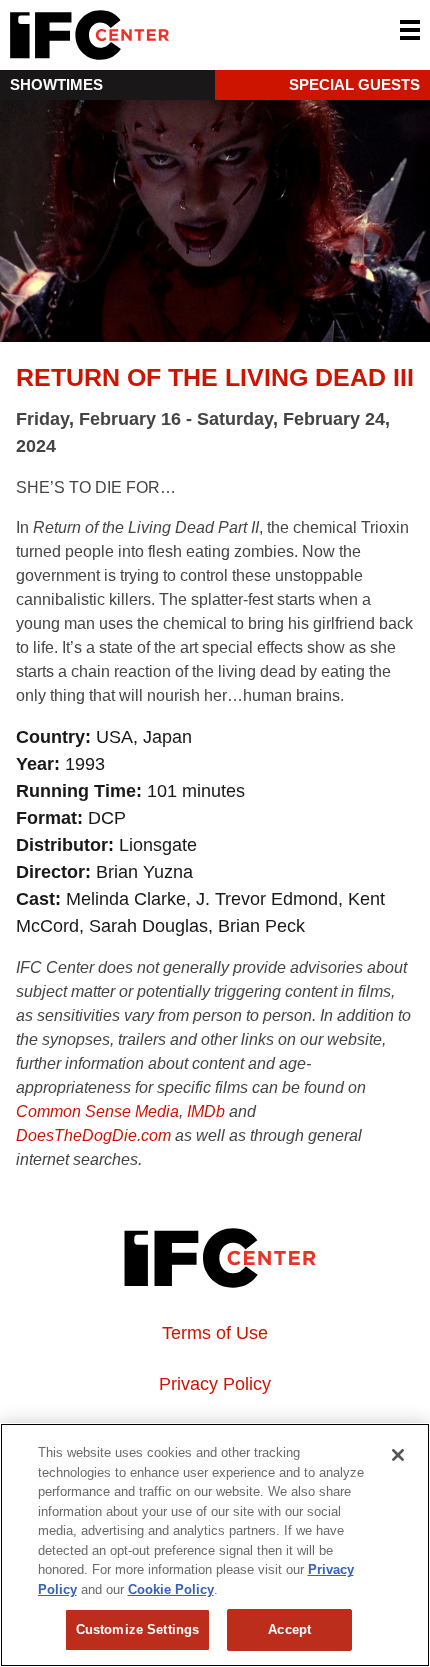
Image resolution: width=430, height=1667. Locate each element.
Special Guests (354, 84)
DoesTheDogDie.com (93, 1135)
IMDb (206, 1111)
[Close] (398, 1455)
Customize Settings (137, 1629)
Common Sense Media (97, 1111)
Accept (289, 1629)
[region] (215, 1545)
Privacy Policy (215, 1384)
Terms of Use (215, 1333)
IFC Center (165, 35)
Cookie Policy (171, 1589)
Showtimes (56, 84)
